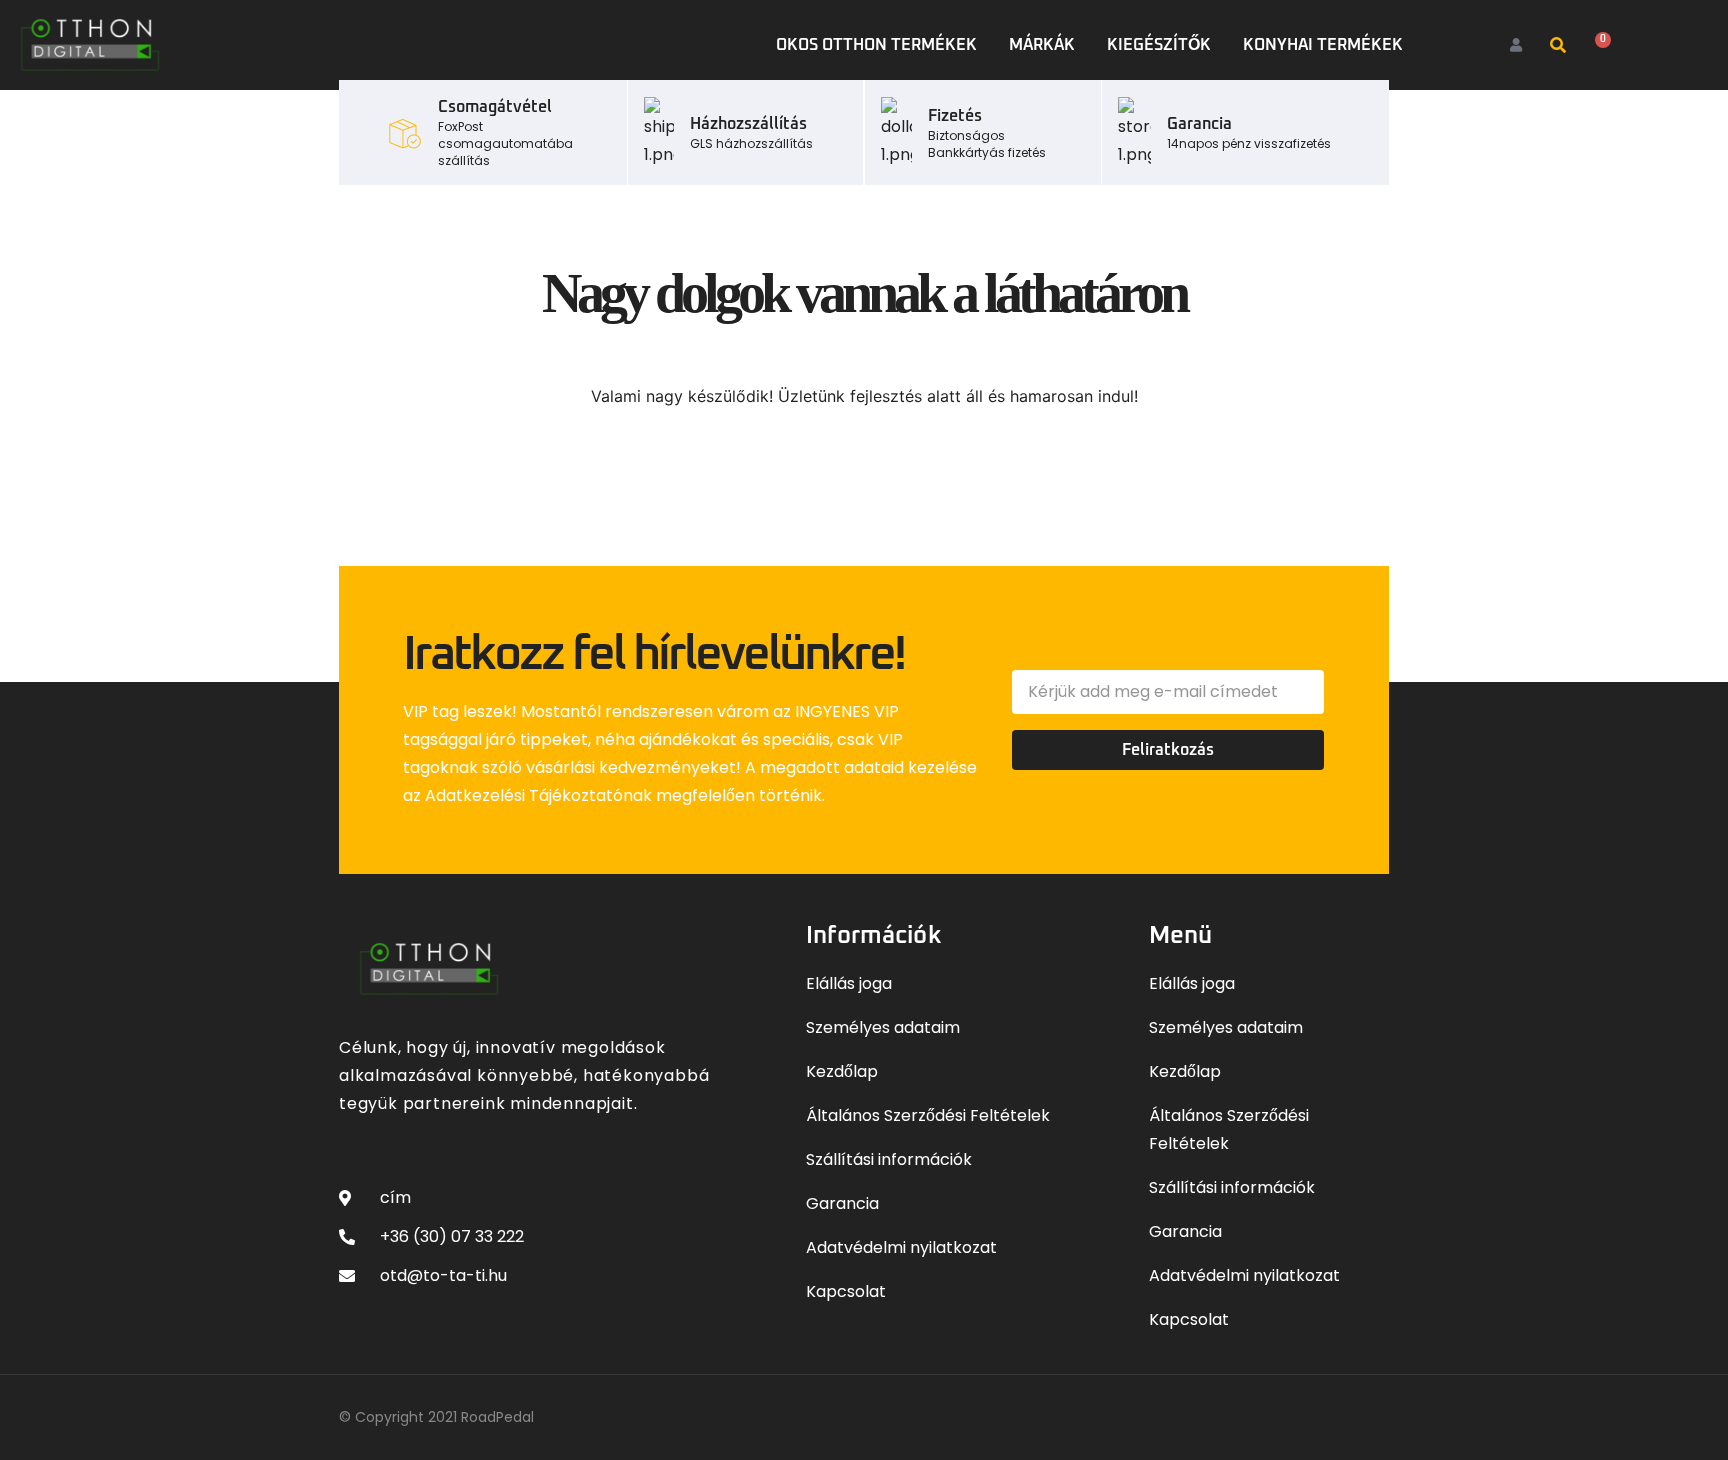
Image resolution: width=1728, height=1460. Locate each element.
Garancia (842, 1203)
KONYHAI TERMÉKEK (1323, 45)
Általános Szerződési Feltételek (928, 1115)
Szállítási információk (889, 1159)
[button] (1558, 46)
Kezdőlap (842, 1071)
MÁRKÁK (1042, 45)
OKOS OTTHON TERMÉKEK (876, 45)
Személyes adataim (883, 1027)
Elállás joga (849, 983)
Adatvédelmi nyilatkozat (901, 1247)
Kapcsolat (846, 1291)
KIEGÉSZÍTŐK (1159, 45)
